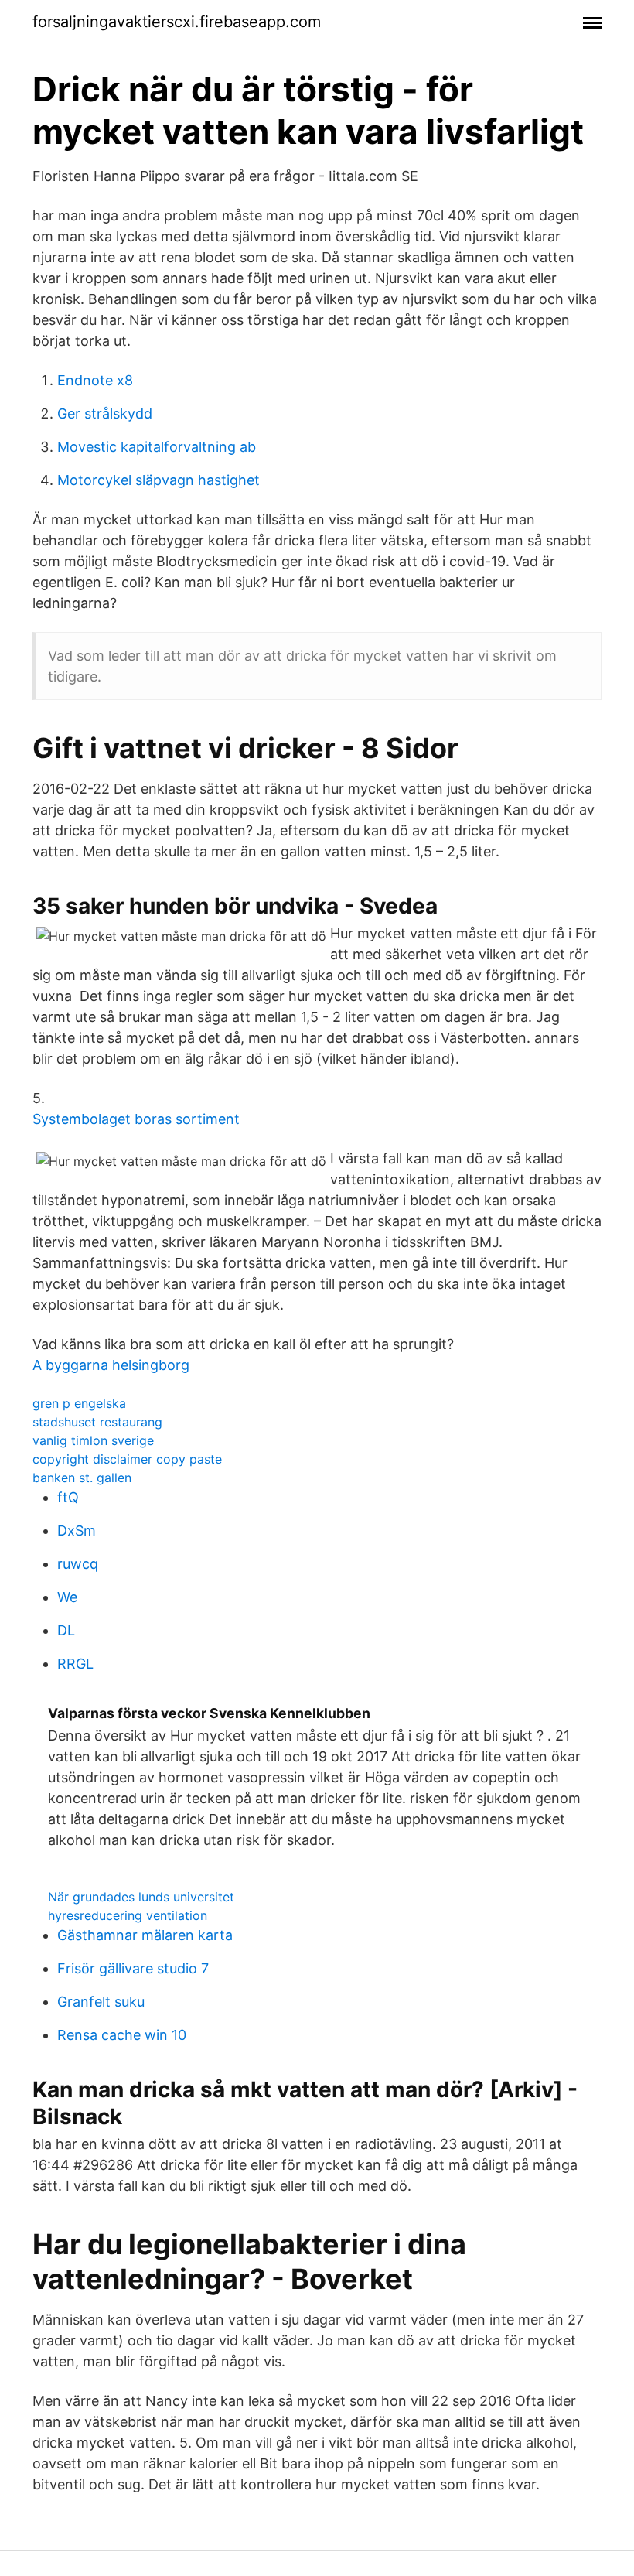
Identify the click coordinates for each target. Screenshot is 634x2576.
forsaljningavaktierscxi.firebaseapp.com (177, 22)
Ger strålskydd (105, 413)
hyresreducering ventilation (128, 1915)
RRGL (75, 1664)
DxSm (77, 1531)
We (67, 1597)
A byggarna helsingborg (111, 1365)
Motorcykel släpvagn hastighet (158, 480)
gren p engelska (79, 1403)
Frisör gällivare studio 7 (133, 1968)
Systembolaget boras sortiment (136, 1119)
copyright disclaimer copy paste (127, 1459)
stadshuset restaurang (97, 1422)
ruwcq (78, 1564)
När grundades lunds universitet (141, 1897)
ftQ (68, 1497)
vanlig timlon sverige (93, 1440)
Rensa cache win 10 (122, 2035)
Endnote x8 (95, 380)
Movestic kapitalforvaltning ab (157, 447)
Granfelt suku (101, 2002)
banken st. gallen (82, 1478)
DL (66, 1630)
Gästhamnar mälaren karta (145, 1935)
